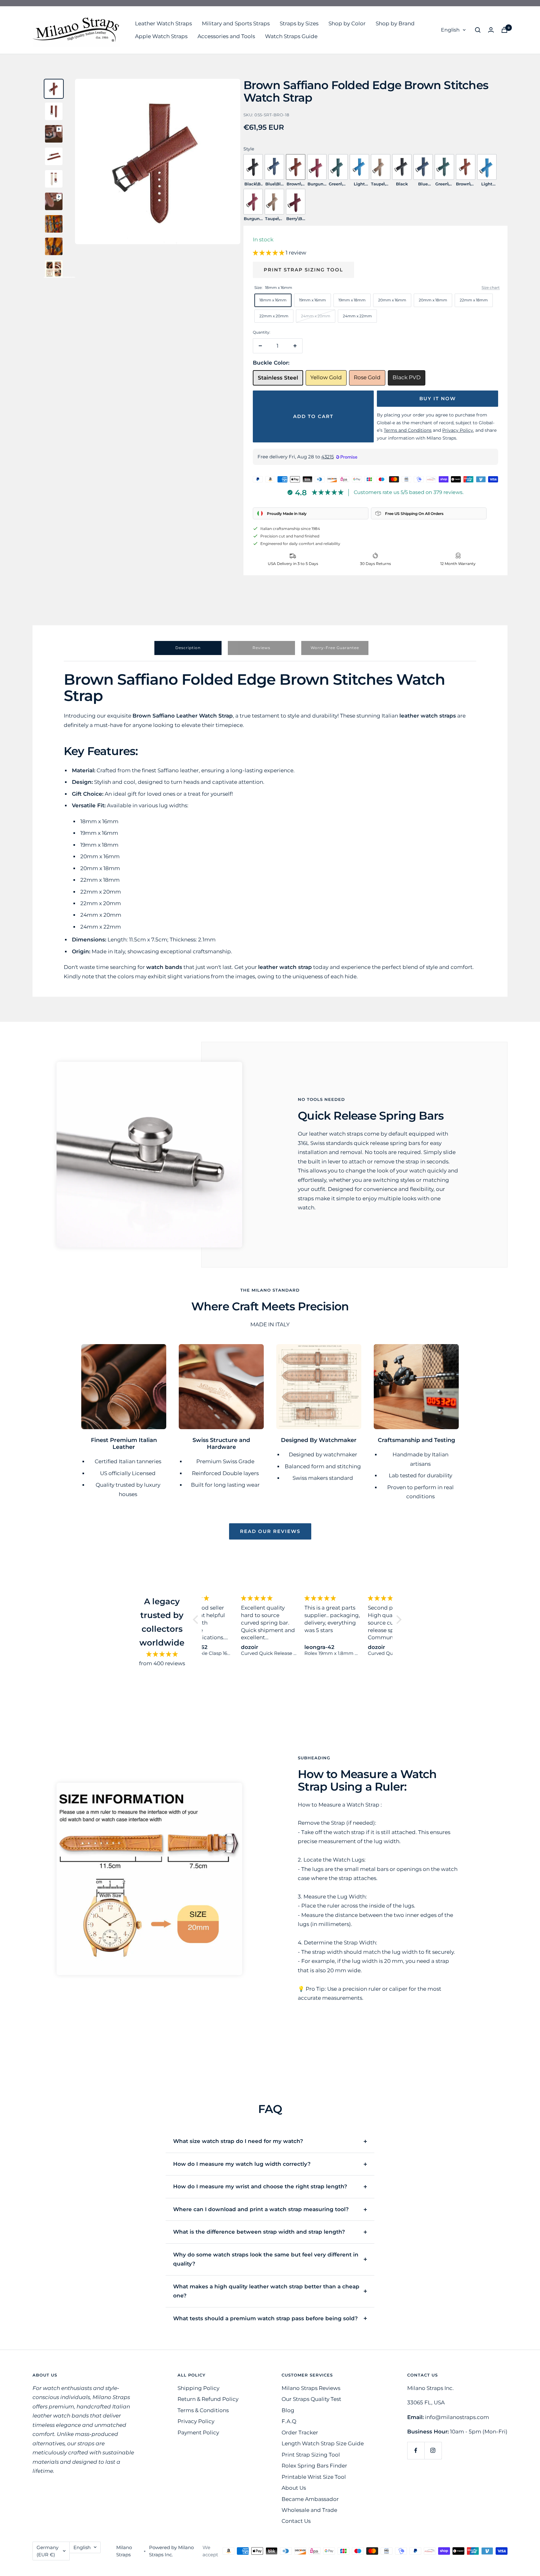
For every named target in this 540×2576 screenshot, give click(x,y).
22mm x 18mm (474, 300)
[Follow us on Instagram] (433, 2450)
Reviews (261, 648)
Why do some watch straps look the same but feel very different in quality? (266, 2259)
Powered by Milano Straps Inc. (171, 2551)
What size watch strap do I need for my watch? (238, 2141)
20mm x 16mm (392, 300)
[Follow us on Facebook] (416, 2450)
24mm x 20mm (316, 316)
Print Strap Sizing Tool (303, 270)
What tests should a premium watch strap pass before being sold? (265, 2318)
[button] (269, 253)
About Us (294, 2488)
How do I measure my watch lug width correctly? (242, 2164)
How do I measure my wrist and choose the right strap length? (260, 2186)
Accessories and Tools (226, 36)
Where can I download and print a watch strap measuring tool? (261, 2209)
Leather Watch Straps (163, 23)
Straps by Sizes (299, 23)
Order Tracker (300, 2432)
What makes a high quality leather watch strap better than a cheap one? (266, 2291)
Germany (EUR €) (47, 2551)
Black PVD (407, 377)
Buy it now (438, 398)
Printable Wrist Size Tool (314, 2477)
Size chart (491, 287)
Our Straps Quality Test (311, 2399)
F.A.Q (289, 2421)
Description (188, 648)
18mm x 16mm (273, 300)
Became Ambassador (310, 2499)
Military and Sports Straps (236, 23)
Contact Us (296, 2521)
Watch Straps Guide (291, 36)
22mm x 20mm (274, 316)
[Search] (478, 30)
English (450, 30)
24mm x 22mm (357, 316)
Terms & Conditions (203, 2410)
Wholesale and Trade (309, 2510)
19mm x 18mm (352, 300)
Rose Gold (367, 377)
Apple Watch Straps (161, 36)
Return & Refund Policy (208, 2399)
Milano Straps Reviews (311, 2388)
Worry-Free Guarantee (335, 648)
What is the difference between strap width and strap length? (259, 2232)
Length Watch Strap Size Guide (323, 2443)
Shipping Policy (198, 2388)
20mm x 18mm (433, 300)
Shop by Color (347, 23)
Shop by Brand (395, 23)
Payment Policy (198, 2432)
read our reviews (270, 1531)
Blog (288, 2410)
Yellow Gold (326, 377)
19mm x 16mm (312, 300)
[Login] (491, 30)
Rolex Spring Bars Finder (314, 2466)
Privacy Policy (196, 2421)
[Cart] (504, 30)
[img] (162, 1654)
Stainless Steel (278, 378)
